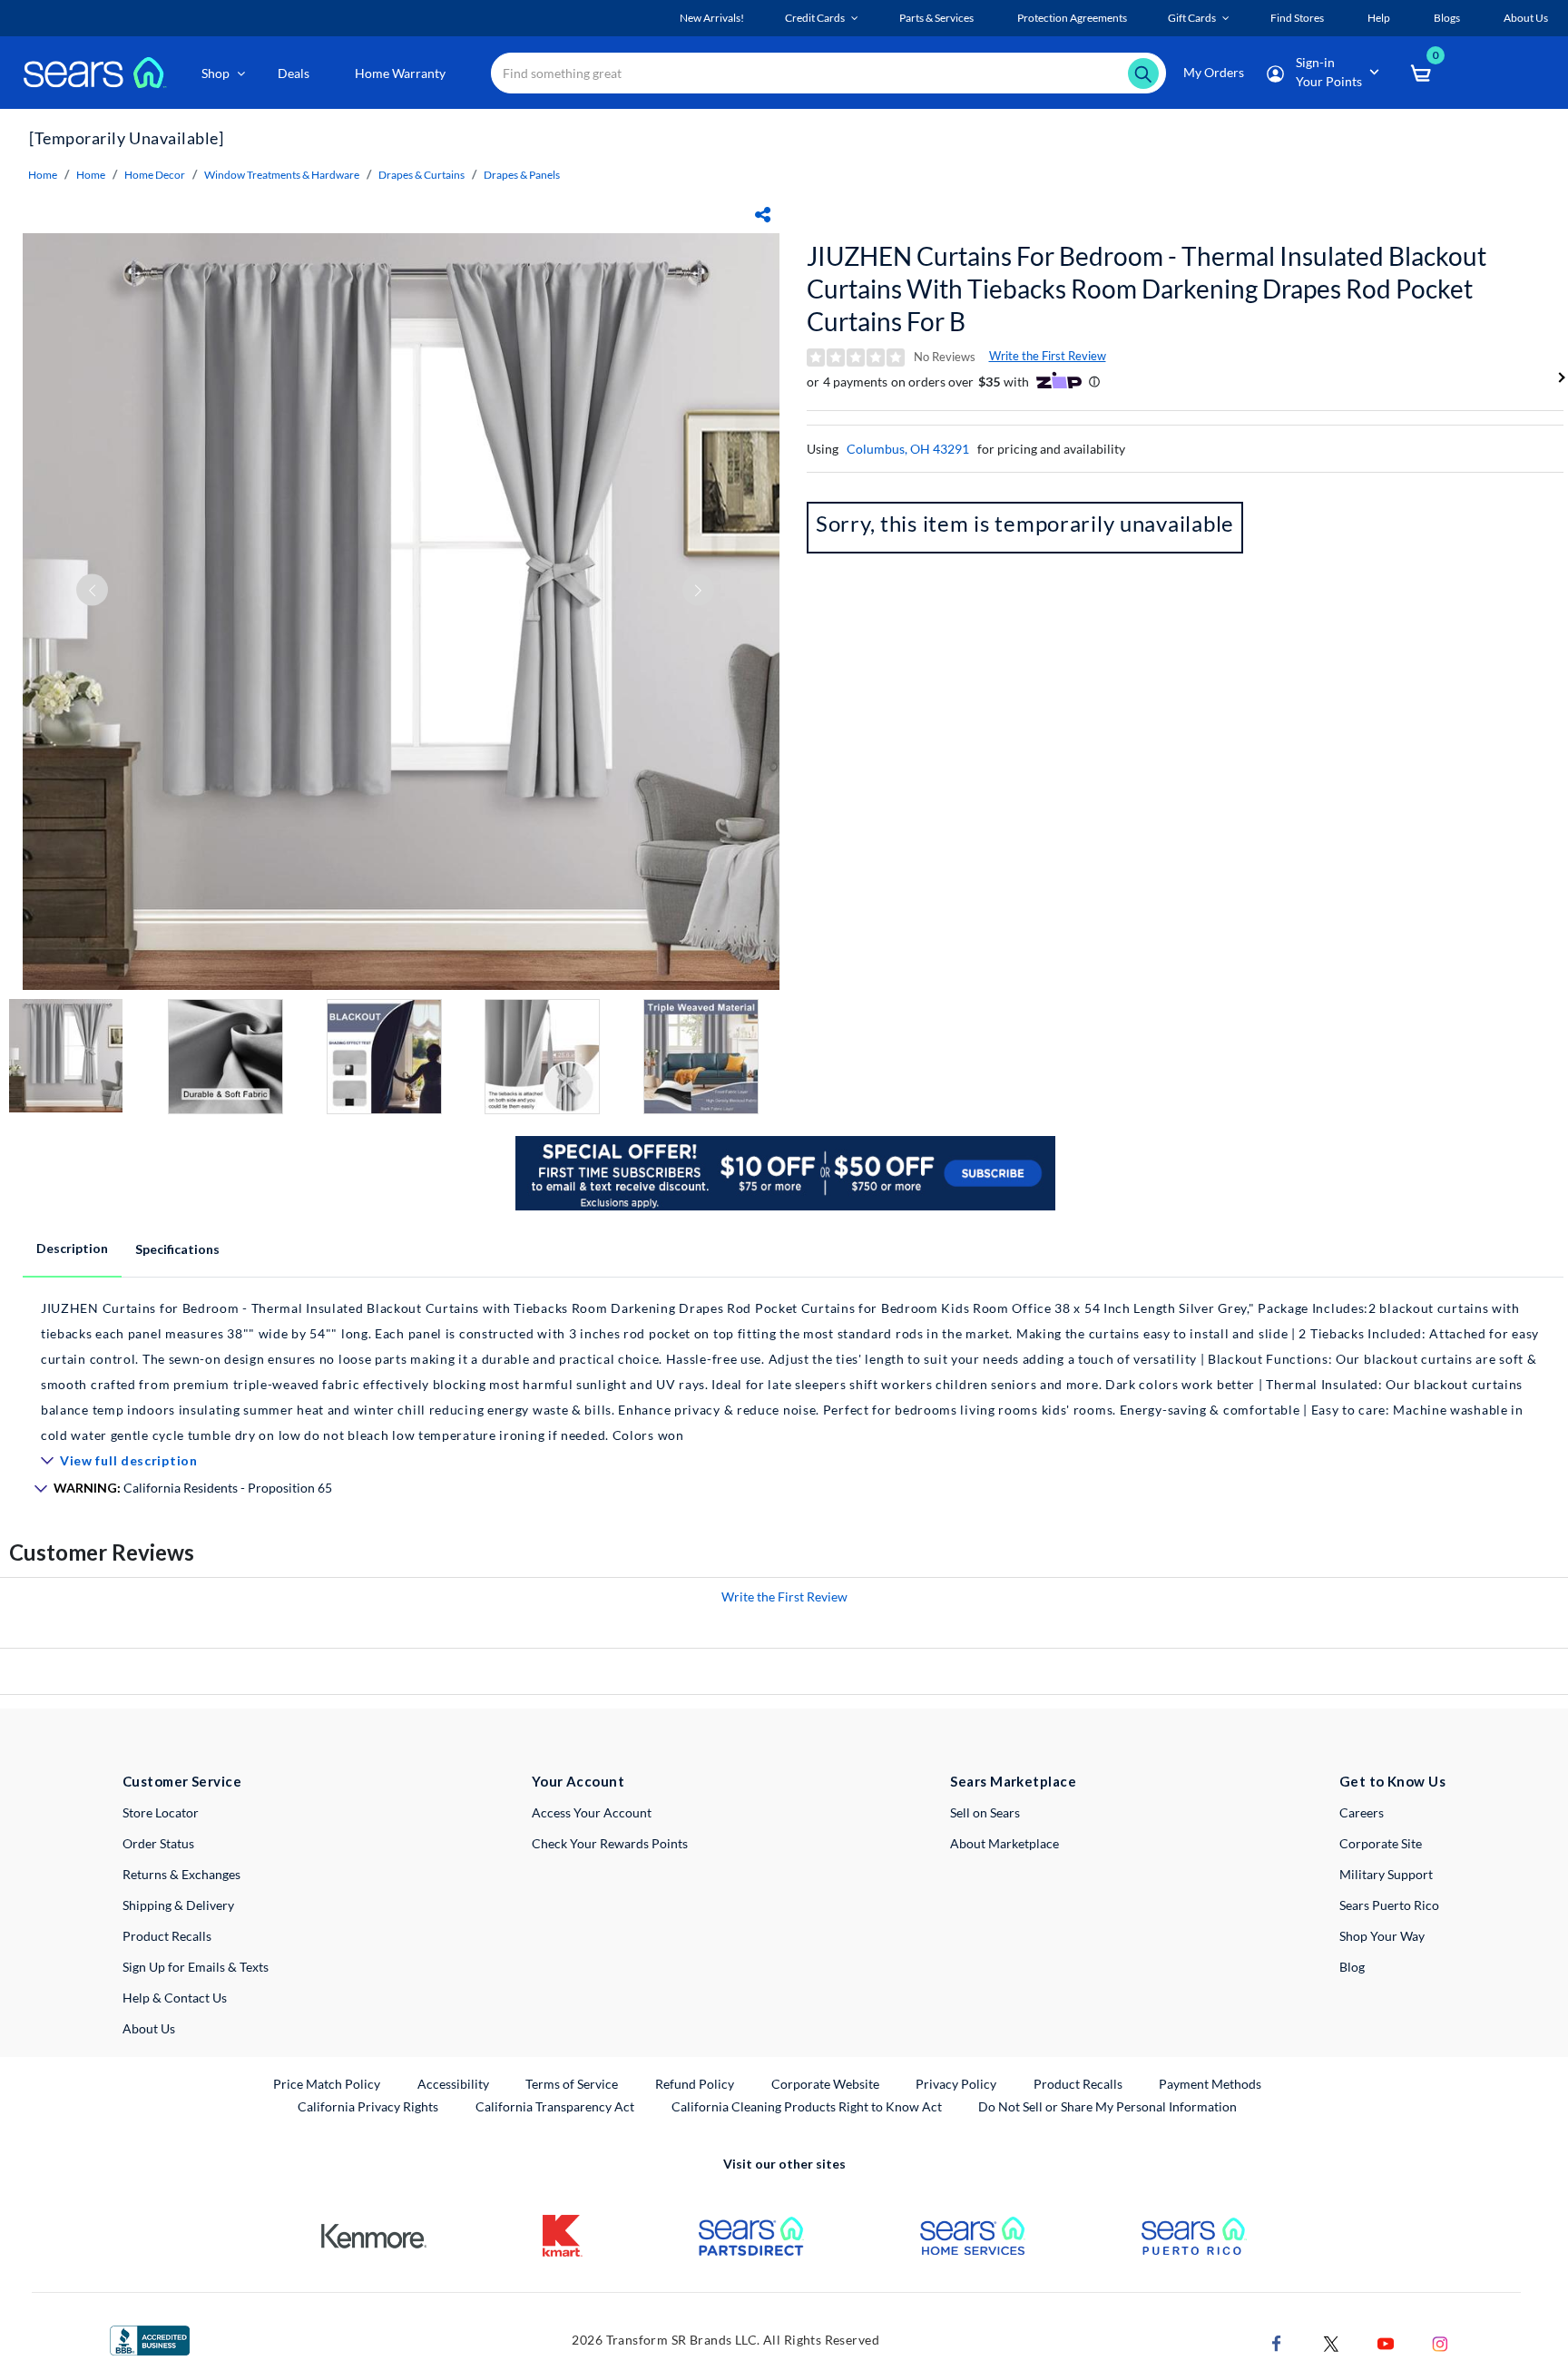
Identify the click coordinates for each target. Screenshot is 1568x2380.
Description (72, 1248)
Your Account (578, 1781)
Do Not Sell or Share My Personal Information (1107, 2106)
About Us (149, 2028)
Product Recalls (167, 1936)
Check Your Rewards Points (610, 1843)
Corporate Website (826, 2083)
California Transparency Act (555, 2106)
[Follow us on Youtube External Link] (1386, 2342)
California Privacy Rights (368, 2106)
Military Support (1386, 1874)
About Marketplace (1004, 1843)
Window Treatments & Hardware (282, 175)
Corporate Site (1381, 1843)
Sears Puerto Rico (1389, 1905)
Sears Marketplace (1013, 1781)
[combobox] (828, 73)
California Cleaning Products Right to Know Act (807, 2106)
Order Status (158, 1843)
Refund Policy (695, 2084)
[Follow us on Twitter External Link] (1331, 2342)
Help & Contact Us (175, 1998)
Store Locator (161, 1812)
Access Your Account (592, 1812)
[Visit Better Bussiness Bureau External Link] (150, 2339)
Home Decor (155, 175)
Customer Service (182, 1781)
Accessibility (453, 2084)
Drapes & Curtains (421, 175)
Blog (1352, 1967)
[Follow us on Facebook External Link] (1277, 2342)
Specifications (177, 1249)
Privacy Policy (956, 2084)
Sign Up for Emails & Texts (196, 1967)
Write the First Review (1048, 356)
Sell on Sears (985, 1812)
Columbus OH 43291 (908, 449)
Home (43, 175)
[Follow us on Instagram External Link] (1440, 2342)
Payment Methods (1210, 2084)
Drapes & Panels (522, 175)
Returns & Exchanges (181, 1874)
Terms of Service (572, 2084)
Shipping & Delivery (178, 1905)
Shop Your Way (1382, 1936)
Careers (1362, 1812)
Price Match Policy (327, 2084)
